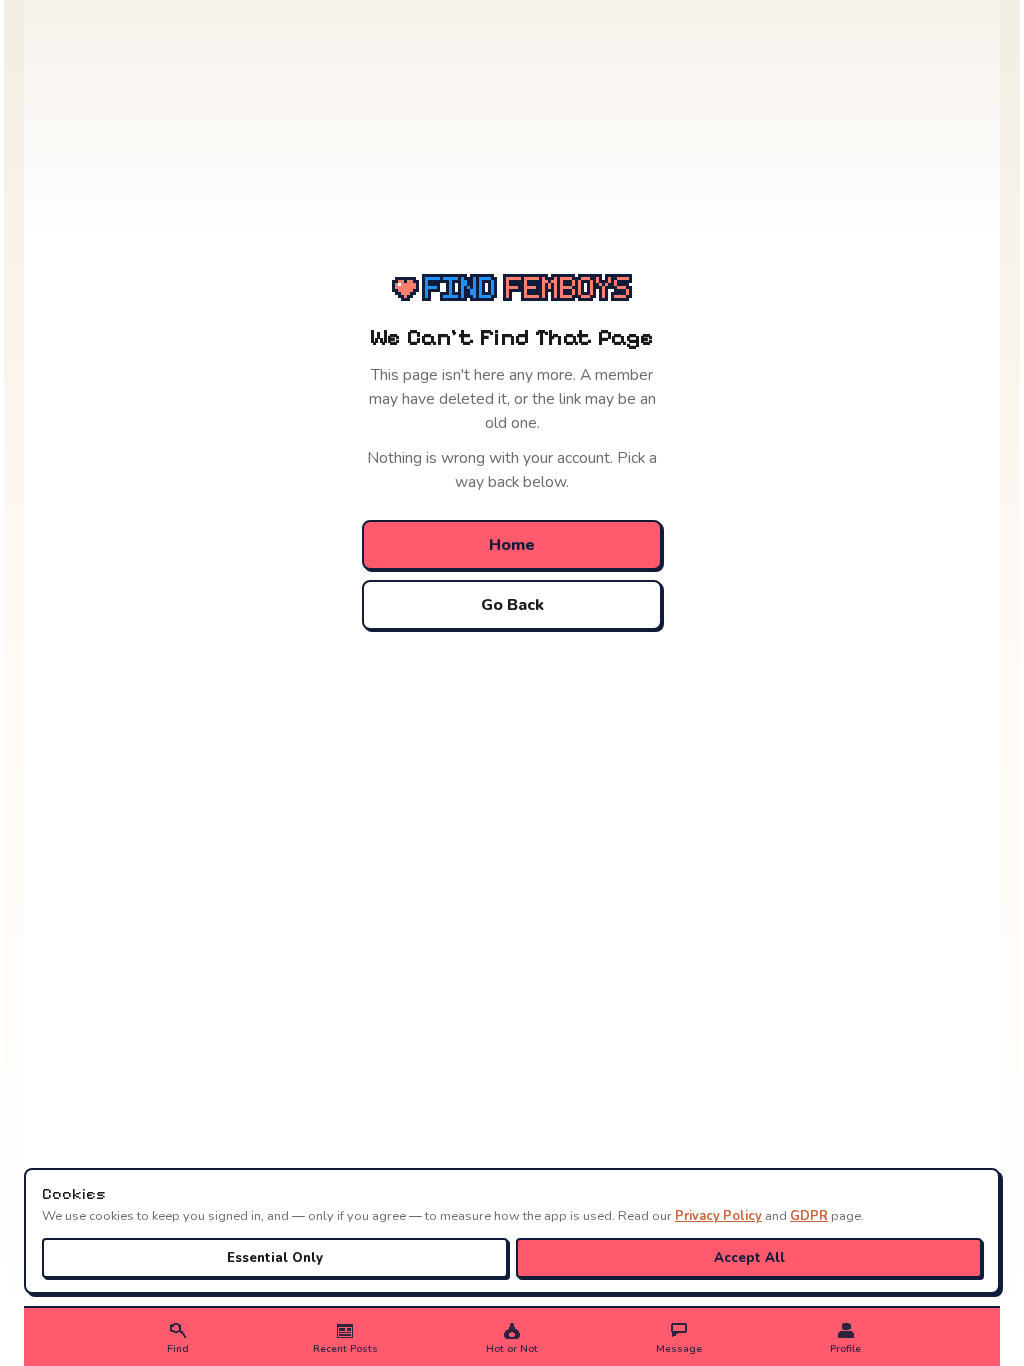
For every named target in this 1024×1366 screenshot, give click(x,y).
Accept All (749, 1258)
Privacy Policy (718, 1216)
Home (512, 545)
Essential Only (275, 1258)
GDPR (809, 1216)
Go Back (512, 605)
